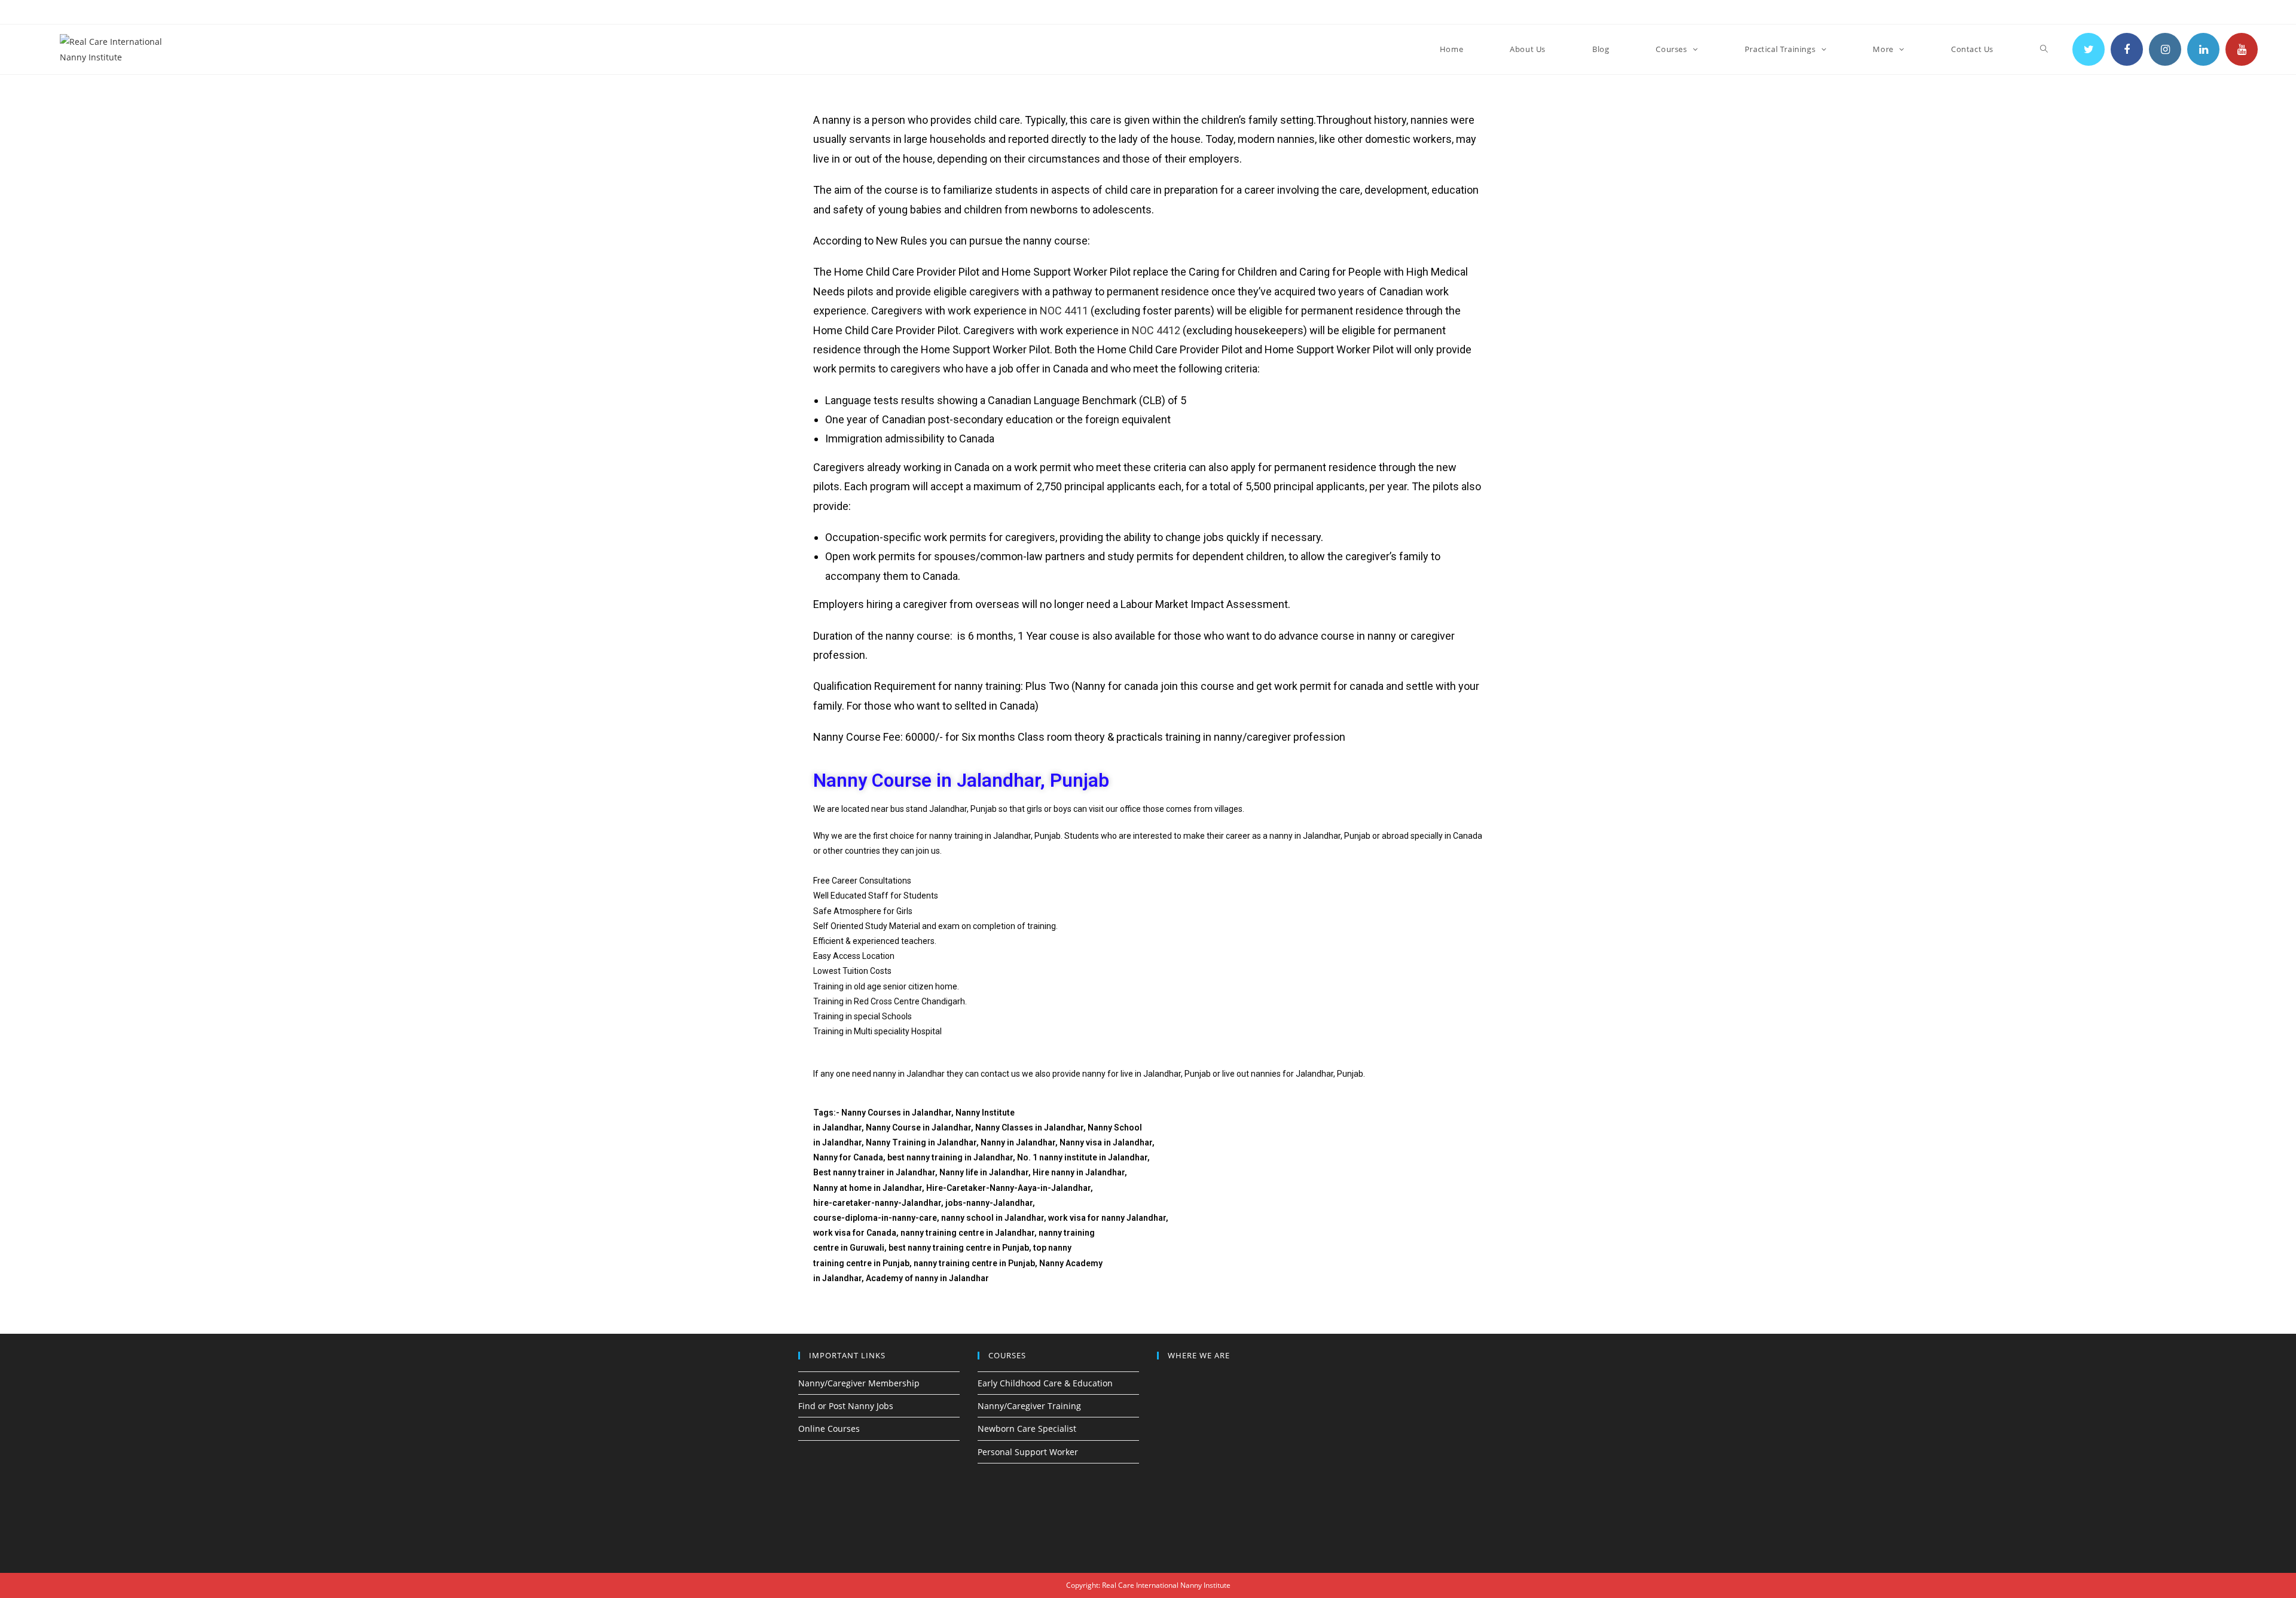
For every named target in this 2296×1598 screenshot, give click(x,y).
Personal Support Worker (1028, 1452)
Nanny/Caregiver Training (1029, 1406)
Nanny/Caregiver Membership (859, 1383)
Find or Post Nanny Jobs (846, 1406)
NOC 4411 (1064, 311)
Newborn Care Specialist (1027, 1429)
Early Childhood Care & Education (1045, 1383)
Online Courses (829, 1429)
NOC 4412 (1156, 330)
